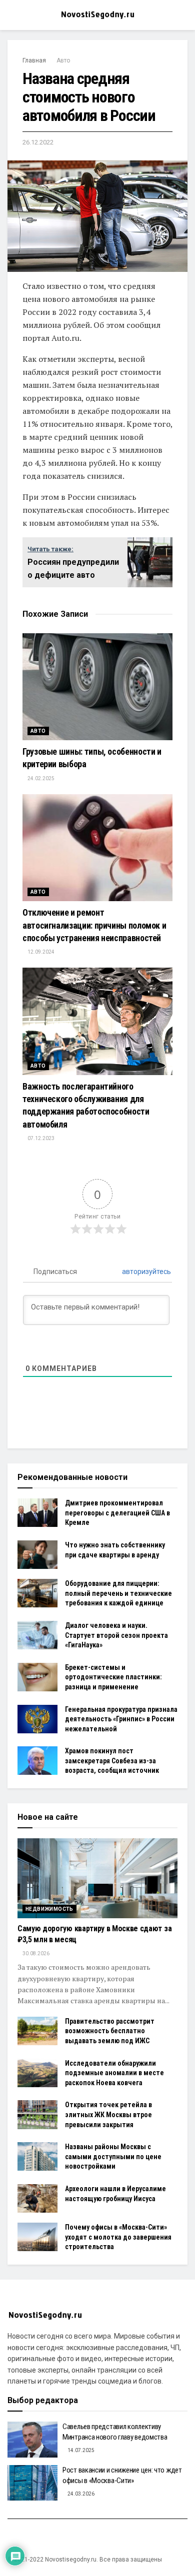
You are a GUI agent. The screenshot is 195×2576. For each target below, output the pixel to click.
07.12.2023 (40, 1138)
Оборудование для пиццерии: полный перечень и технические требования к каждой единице (118, 1593)
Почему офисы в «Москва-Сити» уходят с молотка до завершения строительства (118, 2237)
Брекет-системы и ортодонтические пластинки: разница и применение (113, 1677)
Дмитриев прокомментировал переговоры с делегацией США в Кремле (117, 1513)
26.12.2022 (38, 142)
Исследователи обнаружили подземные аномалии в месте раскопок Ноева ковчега (114, 2073)
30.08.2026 (35, 1953)
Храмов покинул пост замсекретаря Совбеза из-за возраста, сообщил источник (112, 1761)
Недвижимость (49, 1909)
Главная (34, 60)
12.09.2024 (40, 952)
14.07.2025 (80, 2450)
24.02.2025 (40, 778)
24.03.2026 (80, 2494)
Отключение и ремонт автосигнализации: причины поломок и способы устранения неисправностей (94, 925)
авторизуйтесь (146, 1272)
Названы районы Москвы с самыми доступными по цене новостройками (113, 2156)
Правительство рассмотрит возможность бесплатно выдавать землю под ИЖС (110, 2031)
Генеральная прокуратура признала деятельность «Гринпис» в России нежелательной (121, 1719)
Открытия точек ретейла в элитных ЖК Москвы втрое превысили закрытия (108, 2114)
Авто (63, 60)
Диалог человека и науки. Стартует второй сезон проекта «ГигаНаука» (116, 1635)
